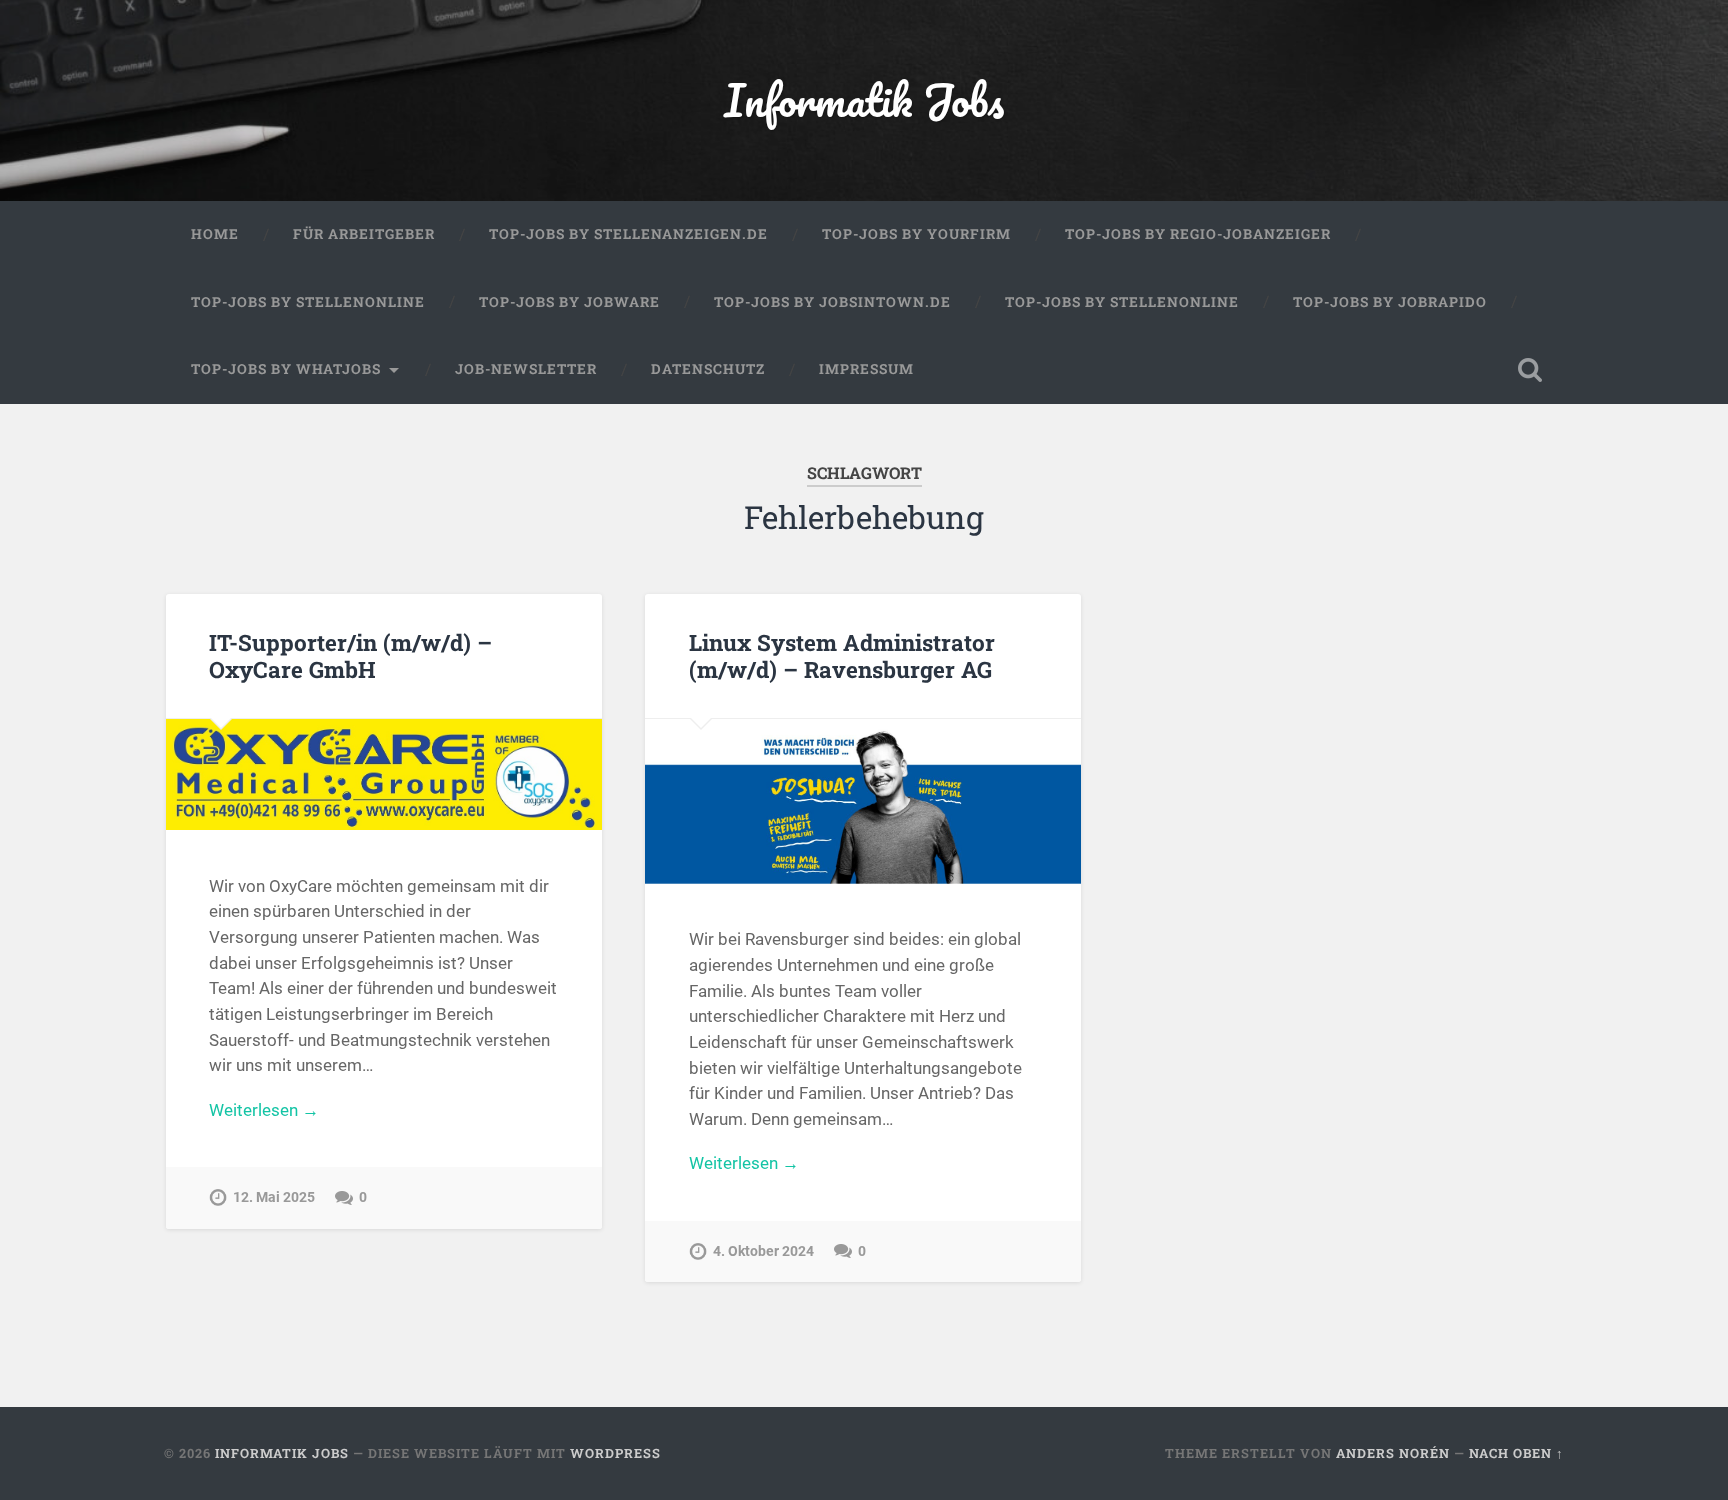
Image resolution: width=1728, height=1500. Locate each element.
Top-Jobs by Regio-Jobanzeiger (1198, 234)
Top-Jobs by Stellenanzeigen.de (628, 234)
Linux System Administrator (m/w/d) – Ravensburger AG (842, 655)
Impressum (866, 369)
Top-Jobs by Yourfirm (916, 234)
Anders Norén (1393, 1453)
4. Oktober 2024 (763, 1251)
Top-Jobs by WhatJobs (286, 369)
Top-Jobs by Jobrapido (1390, 302)
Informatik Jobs (864, 99)
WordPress (615, 1453)
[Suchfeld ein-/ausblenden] (1530, 370)
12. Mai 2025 (274, 1197)
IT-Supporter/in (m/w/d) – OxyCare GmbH (350, 655)
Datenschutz (708, 369)
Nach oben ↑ (1516, 1453)
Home (215, 234)
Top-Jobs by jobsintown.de (832, 302)
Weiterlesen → (264, 1110)
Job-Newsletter (526, 369)
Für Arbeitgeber (364, 234)
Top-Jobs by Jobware (569, 302)
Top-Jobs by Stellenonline (308, 302)
